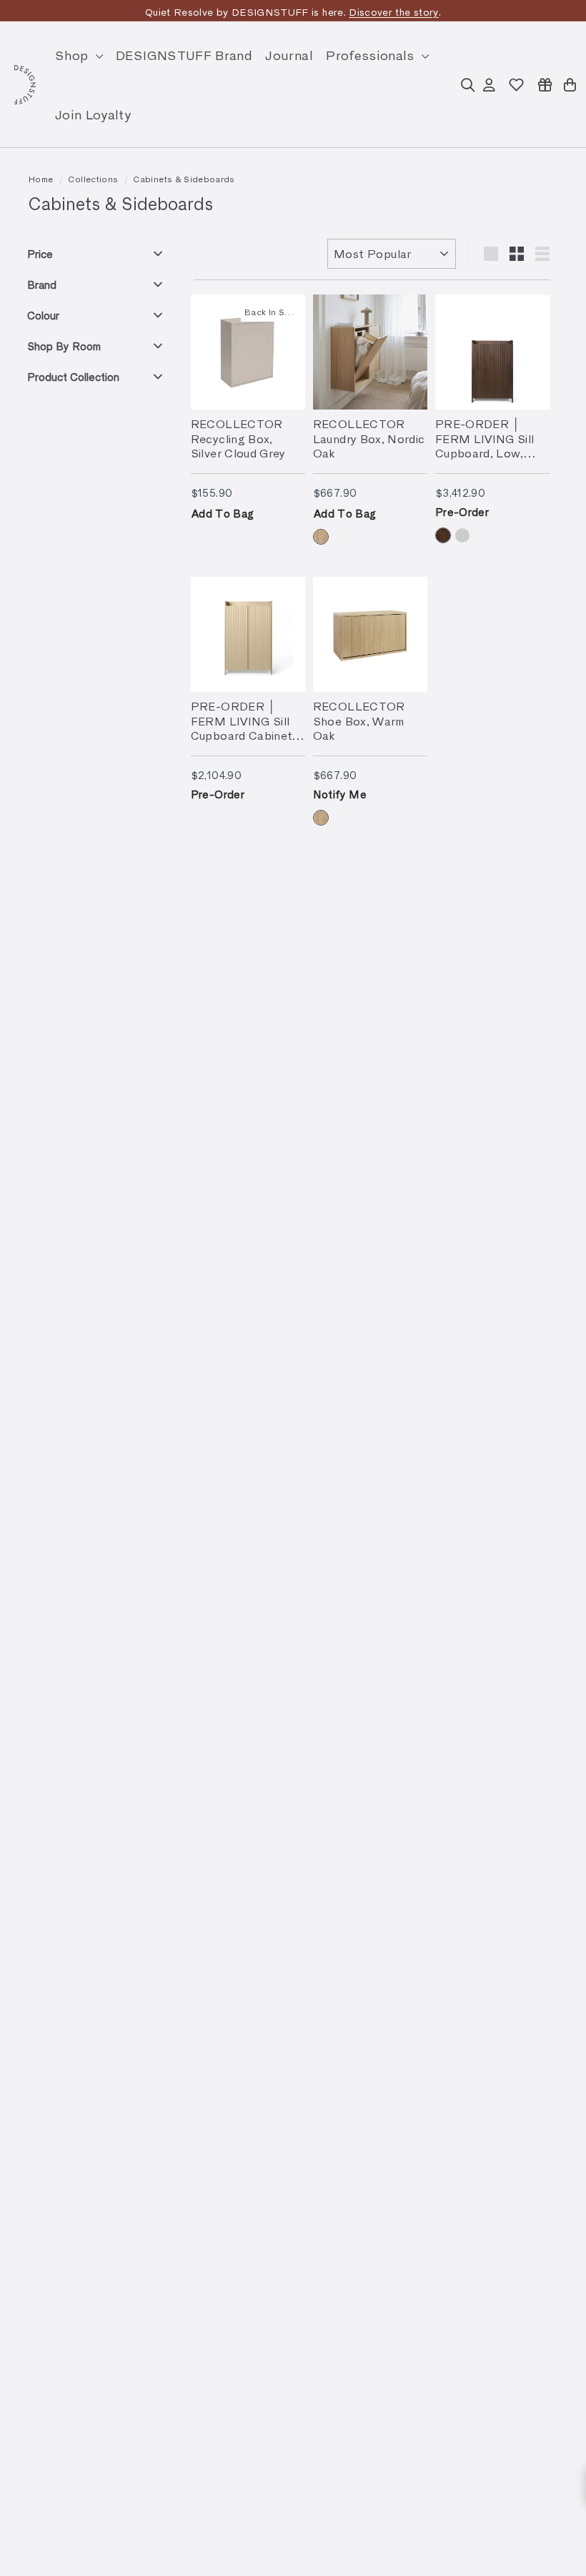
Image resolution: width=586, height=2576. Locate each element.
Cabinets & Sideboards (184, 179)
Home (41, 179)
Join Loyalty (93, 114)
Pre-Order (462, 512)
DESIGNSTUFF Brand (184, 55)
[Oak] (321, 537)
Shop (74, 55)
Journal (289, 55)
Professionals (372, 55)
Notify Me (340, 794)
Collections (93, 179)
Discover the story (393, 12)
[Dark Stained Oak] (443, 535)
